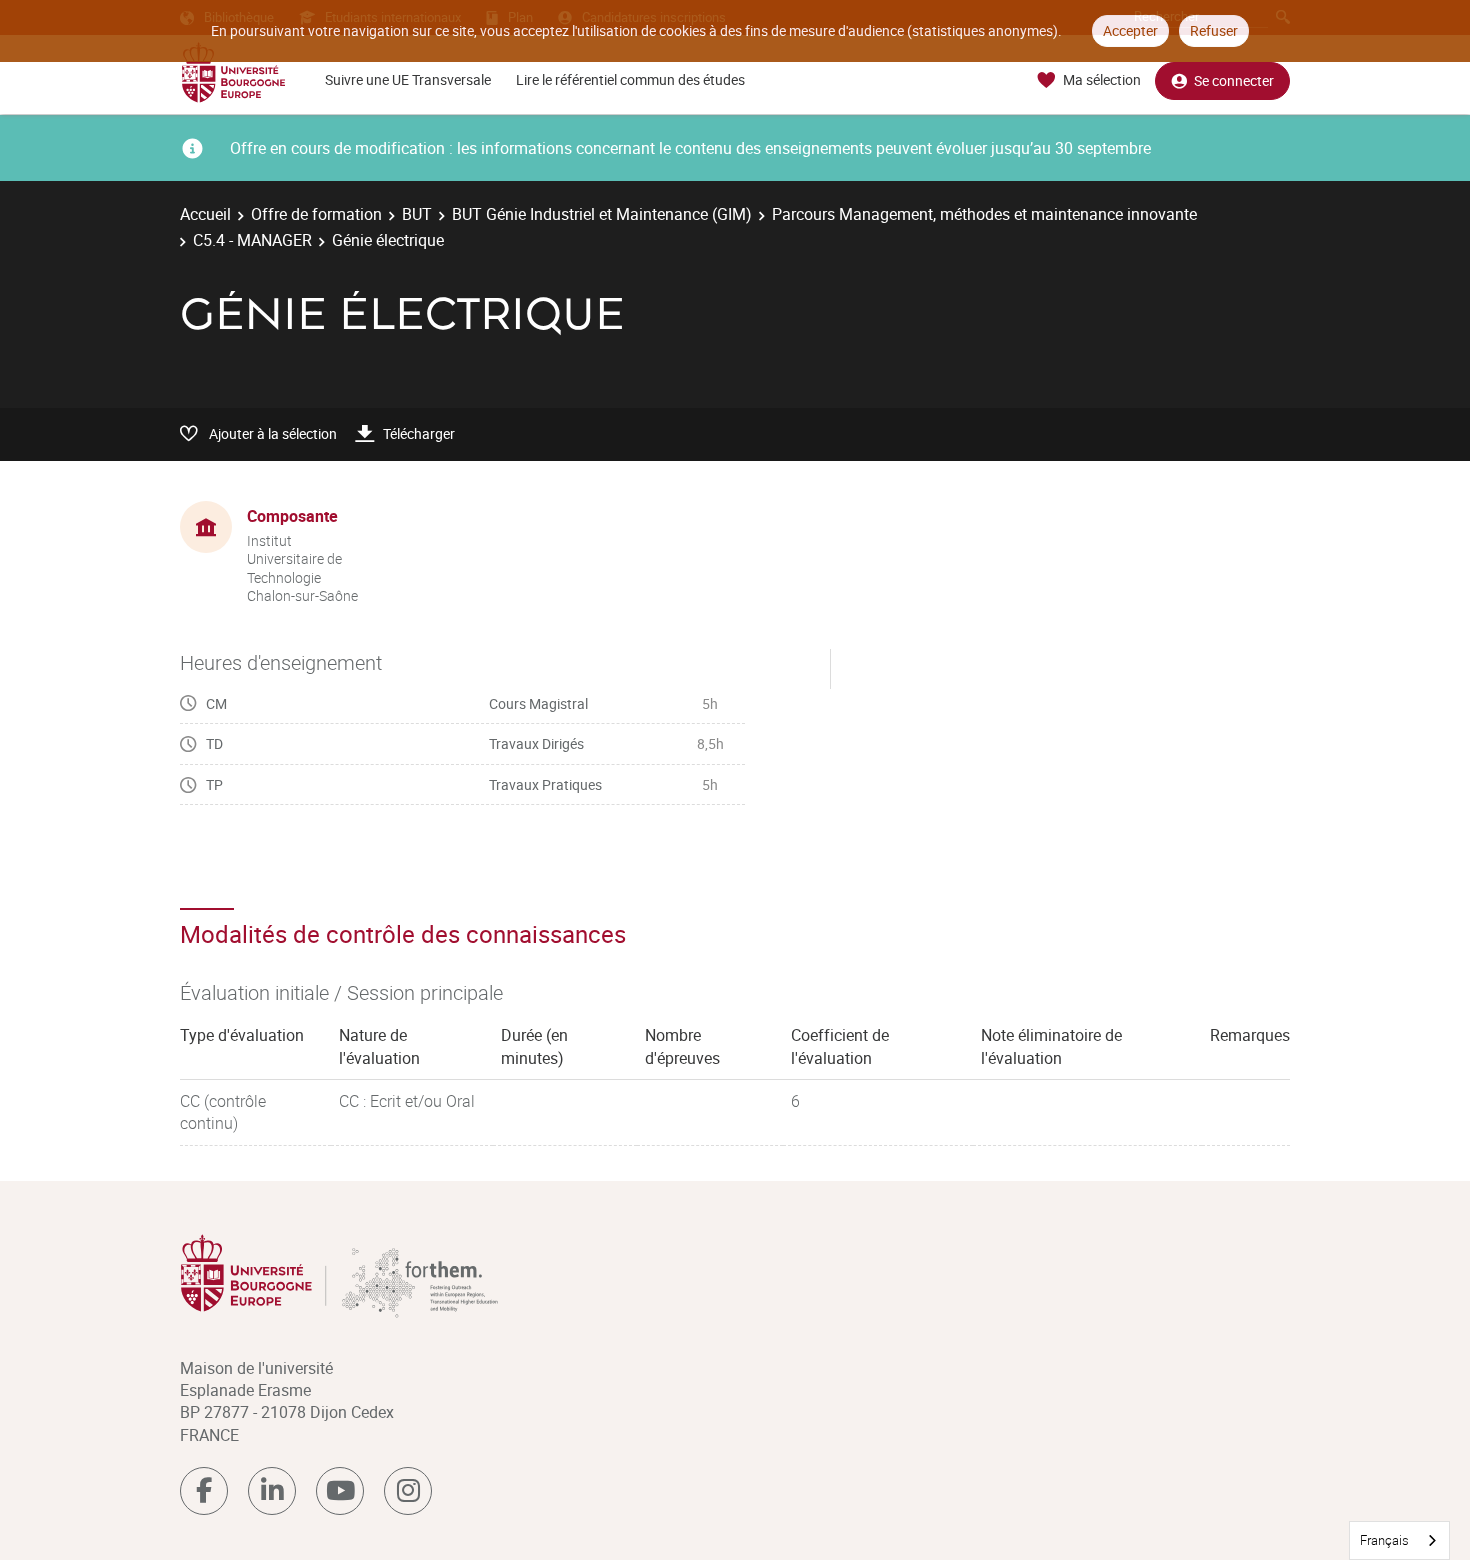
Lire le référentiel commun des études (630, 79)
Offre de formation (316, 214)
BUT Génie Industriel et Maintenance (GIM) (602, 214)
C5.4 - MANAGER (252, 240)
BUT (417, 214)
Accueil (205, 214)
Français (1384, 1540)
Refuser (1214, 30)
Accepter (1130, 30)
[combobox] (1399, 1540)
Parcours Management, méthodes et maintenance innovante (984, 214)
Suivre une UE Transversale (408, 79)
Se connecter (1234, 80)
